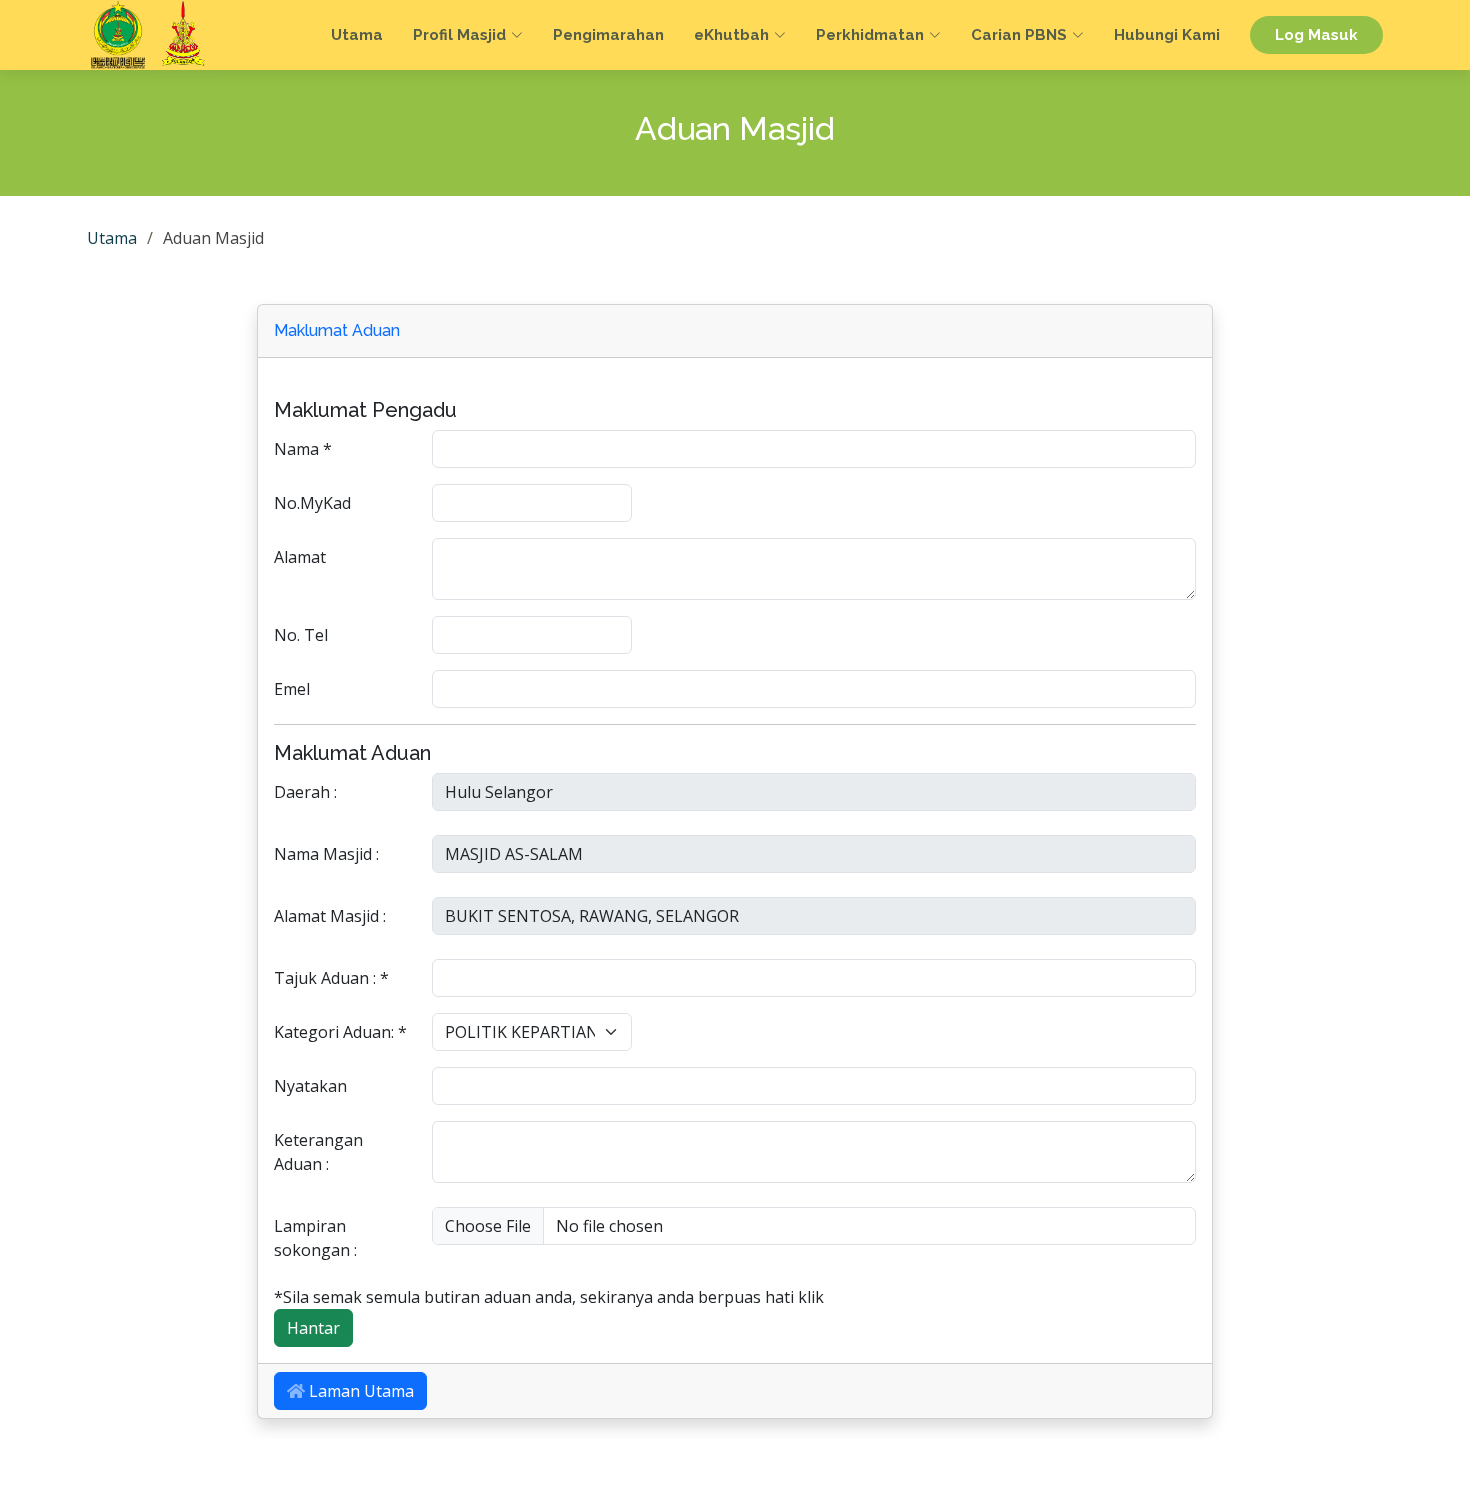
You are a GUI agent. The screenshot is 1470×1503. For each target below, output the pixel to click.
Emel (292, 689)
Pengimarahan (608, 35)
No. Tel (301, 635)
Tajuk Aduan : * (331, 978)
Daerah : (305, 792)
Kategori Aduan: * (340, 1032)
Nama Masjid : (326, 854)
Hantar (313, 1328)
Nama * (303, 449)
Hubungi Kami (1167, 35)
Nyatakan (310, 1086)
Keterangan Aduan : (318, 1152)
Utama (357, 35)
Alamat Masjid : (330, 916)
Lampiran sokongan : (315, 1238)
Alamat (300, 557)
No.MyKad (312, 503)
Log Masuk (1316, 35)
